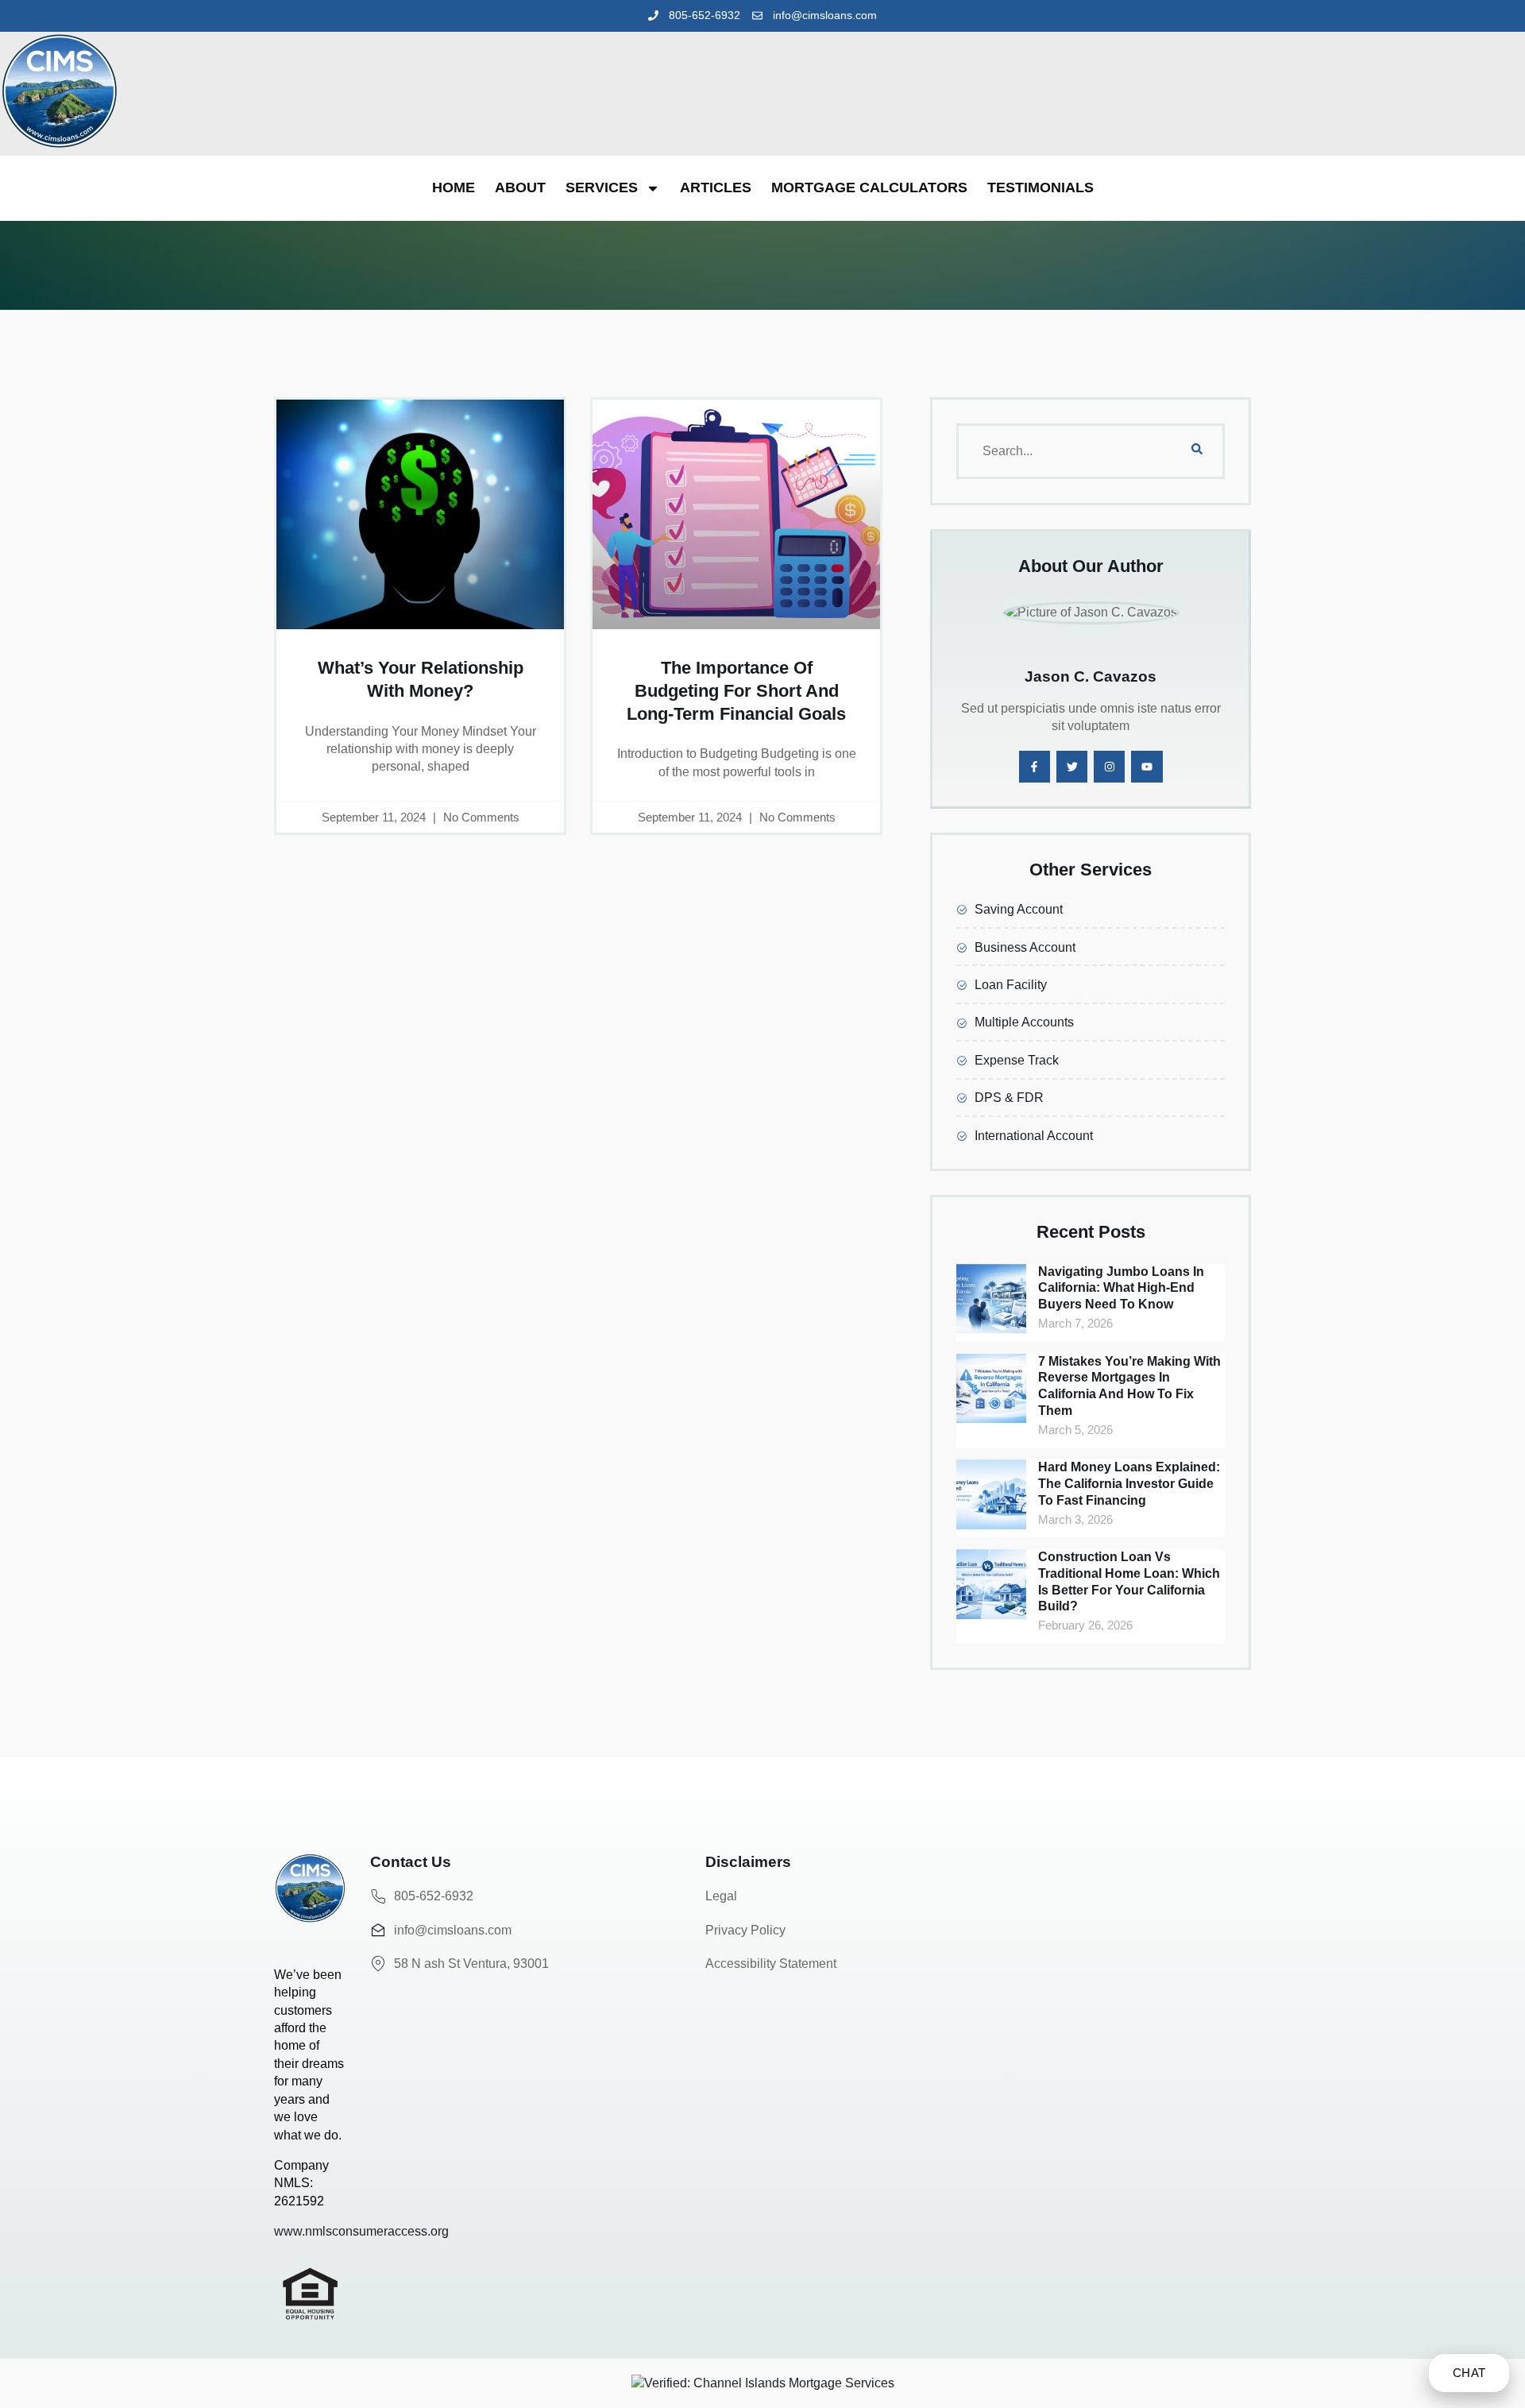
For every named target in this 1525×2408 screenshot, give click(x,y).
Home (454, 187)
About (520, 187)
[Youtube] (1147, 766)
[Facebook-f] (1035, 766)
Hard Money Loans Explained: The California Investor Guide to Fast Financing (1129, 1484)
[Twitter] (1072, 766)
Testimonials (1040, 187)
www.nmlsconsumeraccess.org (361, 2231)
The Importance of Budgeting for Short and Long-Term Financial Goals (736, 690)
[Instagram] (1109, 766)
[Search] (1197, 451)
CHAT (1469, 2373)
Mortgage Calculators (869, 187)
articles (716, 187)
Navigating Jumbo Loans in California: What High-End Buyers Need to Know (1121, 1288)
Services (602, 187)
